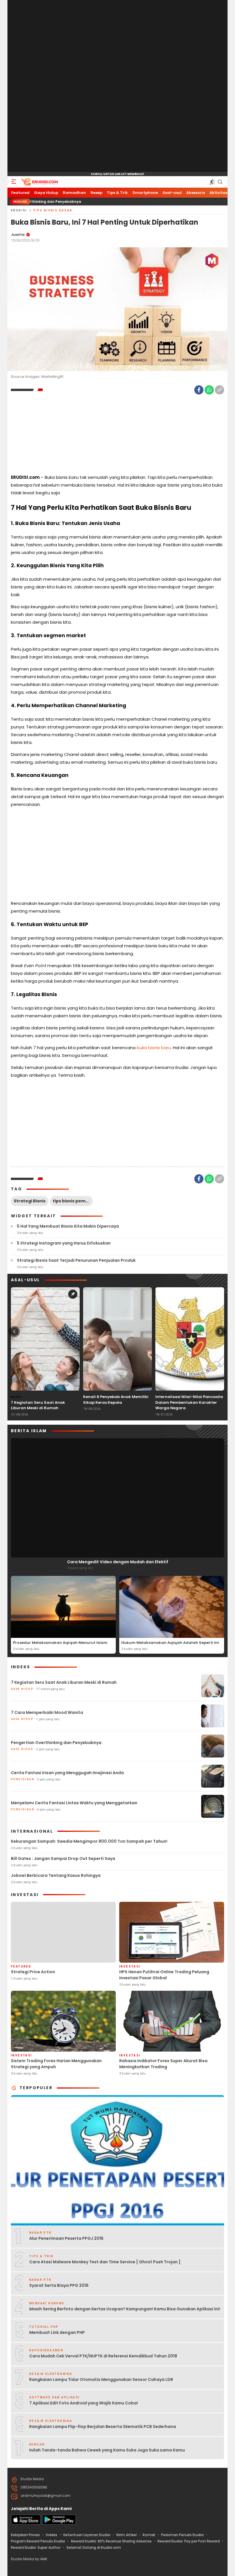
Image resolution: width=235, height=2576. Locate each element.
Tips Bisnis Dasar (53, 210)
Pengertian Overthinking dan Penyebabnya (56, 1743)
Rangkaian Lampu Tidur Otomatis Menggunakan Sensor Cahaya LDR (101, 2379)
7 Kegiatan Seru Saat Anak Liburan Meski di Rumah (38, 1405)
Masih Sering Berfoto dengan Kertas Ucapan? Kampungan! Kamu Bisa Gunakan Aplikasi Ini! (125, 2309)
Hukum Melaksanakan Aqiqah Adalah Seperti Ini (170, 1643)
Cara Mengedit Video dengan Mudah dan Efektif (118, 1562)
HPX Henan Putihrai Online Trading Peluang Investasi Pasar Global (164, 1975)
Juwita (18, 235)
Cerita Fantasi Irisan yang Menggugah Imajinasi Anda (67, 1773)
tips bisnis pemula (73, 1201)
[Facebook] (199, 390)
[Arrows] (14, 1331)
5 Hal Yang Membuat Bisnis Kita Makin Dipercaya (68, 1226)
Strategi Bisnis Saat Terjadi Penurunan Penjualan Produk (76, 1260)
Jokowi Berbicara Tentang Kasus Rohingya (56, 1875)
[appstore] (26, 2523)
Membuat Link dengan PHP (57, 2332)
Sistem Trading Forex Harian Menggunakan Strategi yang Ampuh (56, 2064)
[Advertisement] (117, 86)
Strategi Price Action (33, 1972)
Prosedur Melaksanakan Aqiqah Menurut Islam (60, 1643)
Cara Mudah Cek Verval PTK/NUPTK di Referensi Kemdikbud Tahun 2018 (103, 2356)
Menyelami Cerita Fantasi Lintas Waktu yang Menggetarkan (74, 1803)
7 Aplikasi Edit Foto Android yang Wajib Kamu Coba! (84, 2403)
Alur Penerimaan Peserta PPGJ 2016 (66, 2238)
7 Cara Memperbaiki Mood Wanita (47, 1712)
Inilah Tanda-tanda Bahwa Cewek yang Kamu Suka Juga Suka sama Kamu (107, 2450)
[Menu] (14, 182)
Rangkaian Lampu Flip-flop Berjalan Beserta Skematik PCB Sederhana (103, 2427)
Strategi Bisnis (30, 1201)
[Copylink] (220, 390)
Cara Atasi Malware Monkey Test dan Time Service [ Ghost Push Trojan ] (105, 2262)
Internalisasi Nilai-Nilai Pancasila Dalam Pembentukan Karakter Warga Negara (189, 1402)
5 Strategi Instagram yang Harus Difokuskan (64, 1243)
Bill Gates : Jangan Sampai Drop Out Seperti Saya (63, 1858)
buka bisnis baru (154, 1048)
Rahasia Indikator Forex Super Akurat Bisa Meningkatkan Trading (163, 2064)
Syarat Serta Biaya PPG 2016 (59, 2285)
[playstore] (59, 2523)
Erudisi (19, 210)
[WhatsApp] (209, 390)
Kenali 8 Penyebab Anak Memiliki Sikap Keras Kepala (116, 1400)
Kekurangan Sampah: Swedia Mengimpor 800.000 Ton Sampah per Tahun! (89, 1841)
